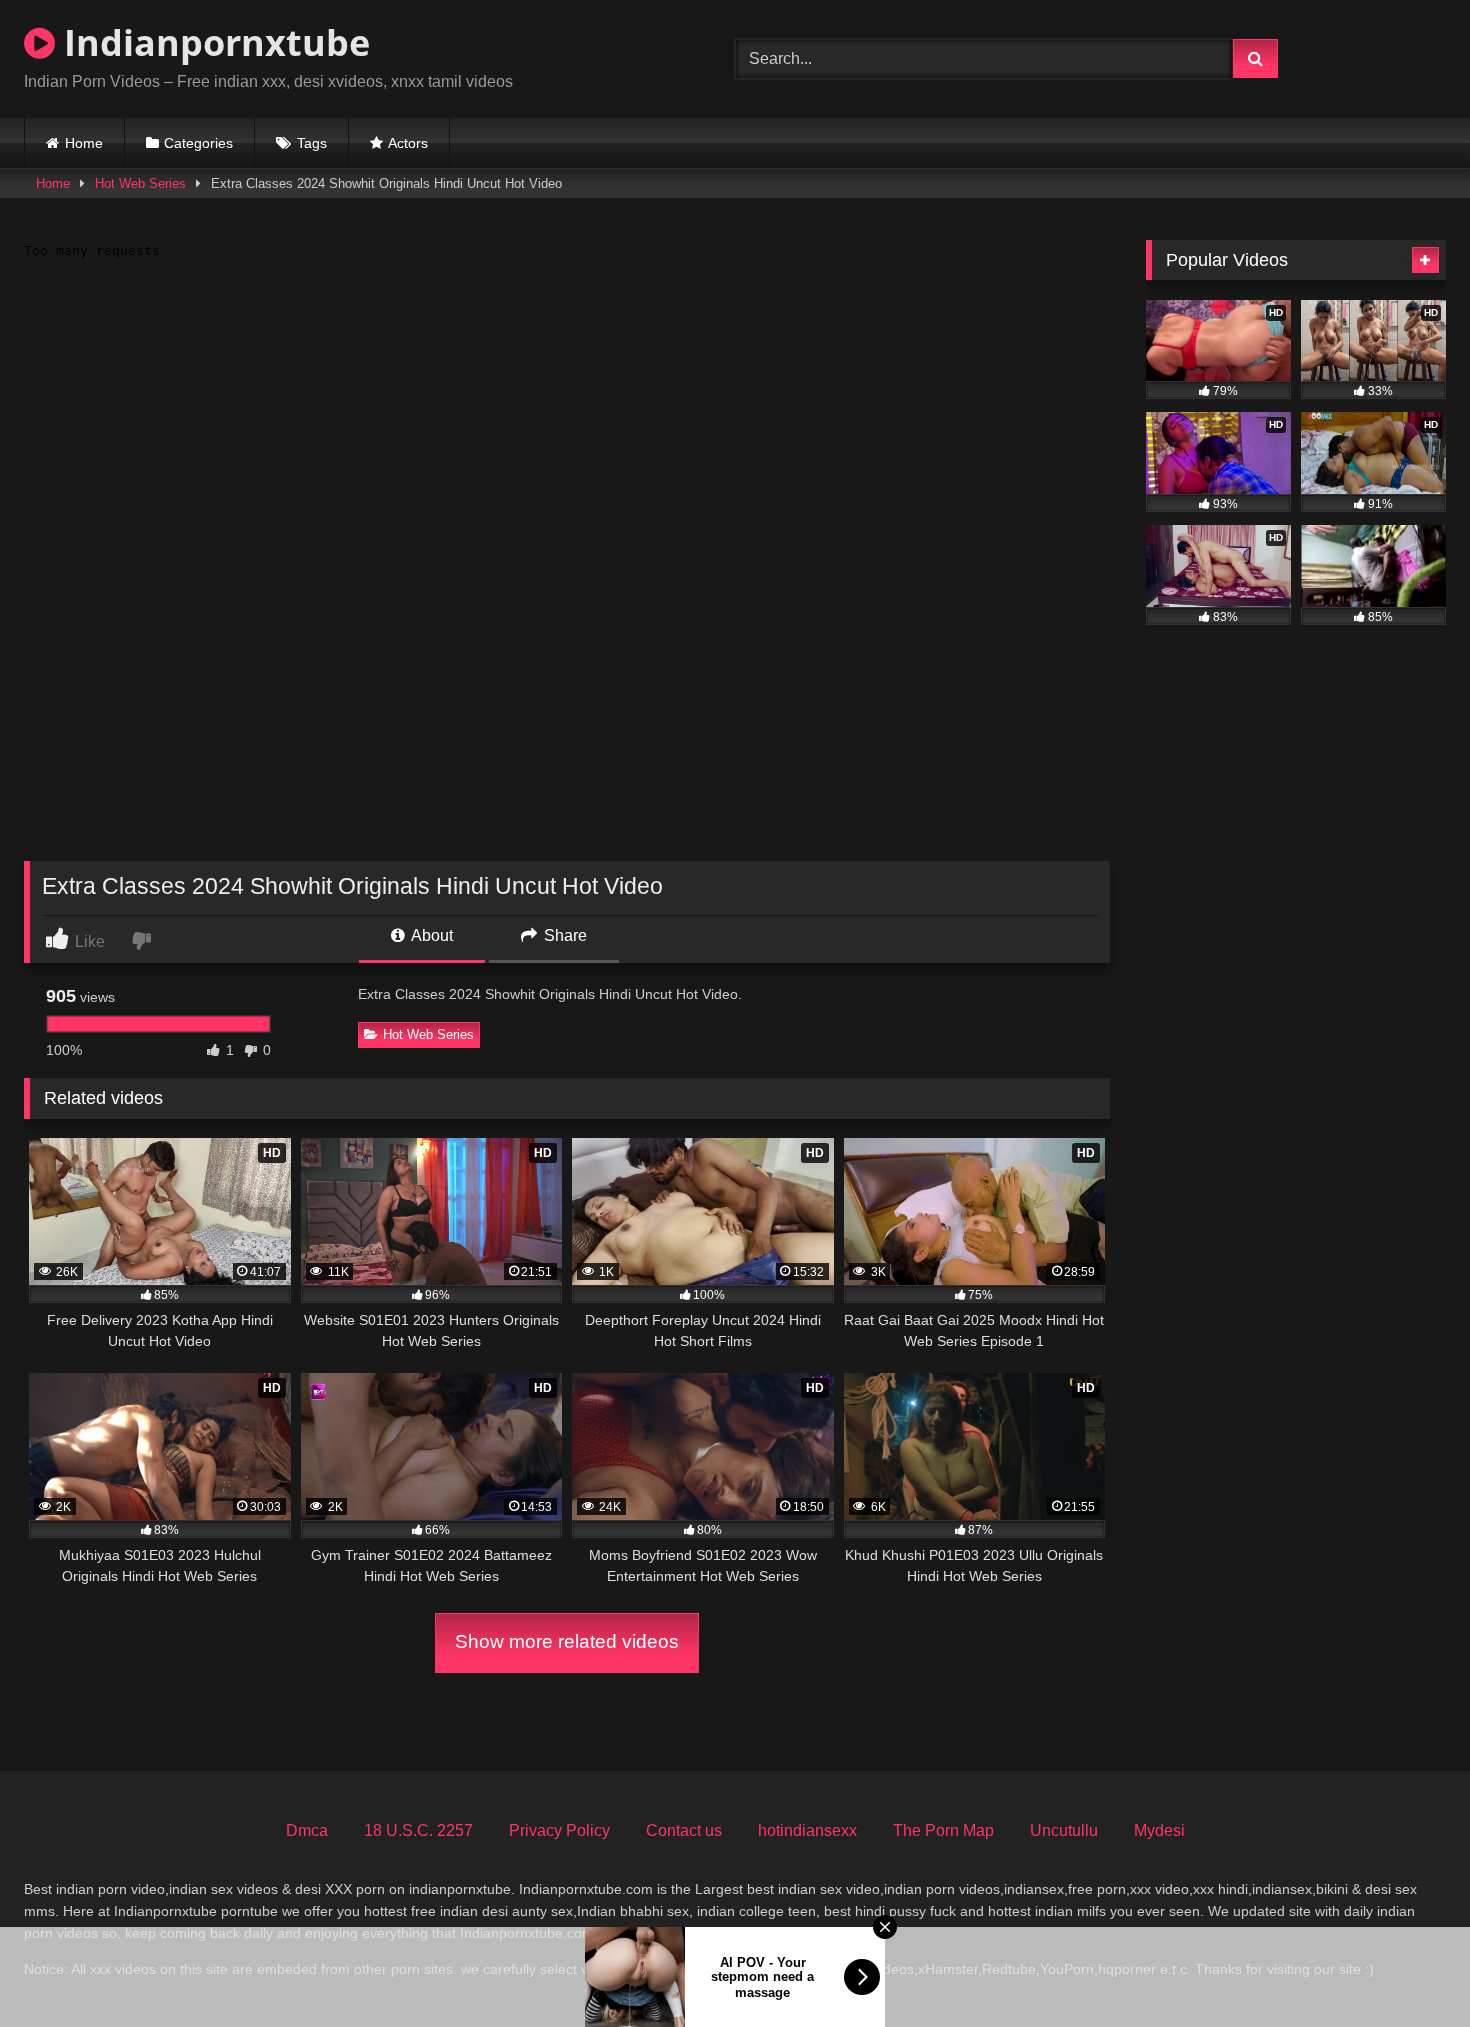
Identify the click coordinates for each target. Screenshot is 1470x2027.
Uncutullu (1064, 1830)
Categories (198, 143)
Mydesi (1159, 1830)
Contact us (684, 1830)
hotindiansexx (807, 1830)
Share (563, 935)
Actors (408, 143)
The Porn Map (943, 1830)
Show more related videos (567, 1641)
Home (84, 143)
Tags (312, 143)
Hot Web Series (140, 183)
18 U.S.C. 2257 (418, 1830)
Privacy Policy (559, 1830)
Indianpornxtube (212, 42)
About (430, 935)
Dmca (307, 1830)
